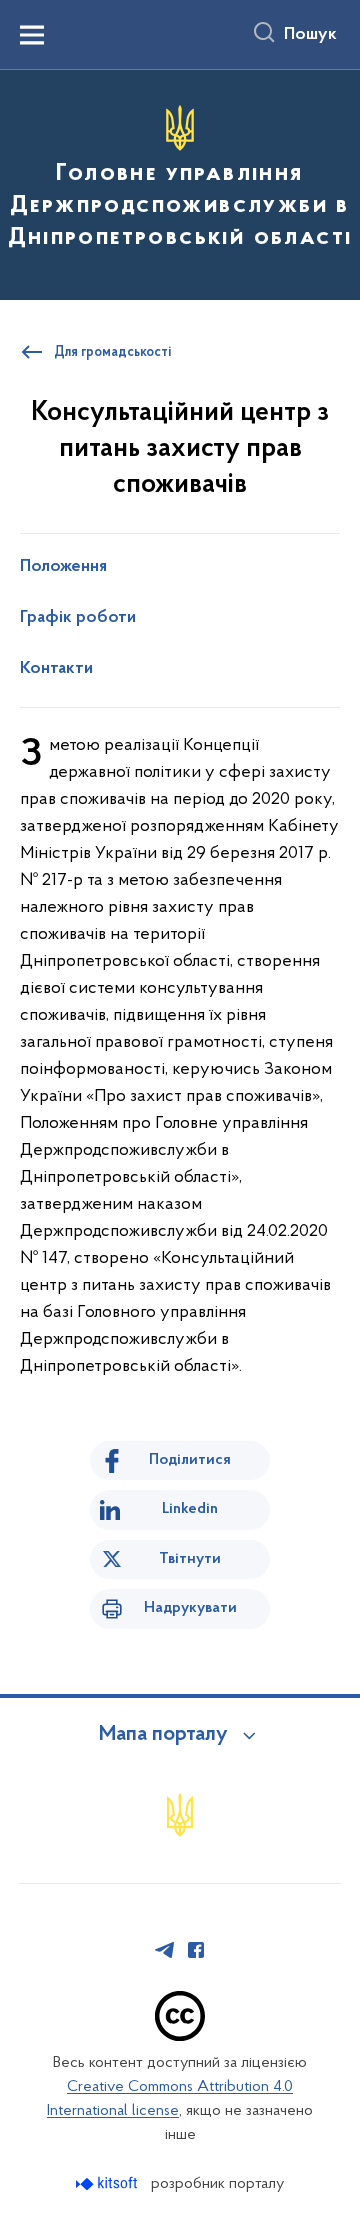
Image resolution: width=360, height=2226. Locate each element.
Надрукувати (190, 1608)
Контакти (56, 669)
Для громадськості (112, 353)
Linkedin (190, 1509)
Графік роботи (78, 618)
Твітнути (190, 1559)
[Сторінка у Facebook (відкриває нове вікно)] (196, 1950)
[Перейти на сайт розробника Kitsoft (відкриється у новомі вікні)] (108, 2183)
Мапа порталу (163, 1735)
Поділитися (190, 1460)
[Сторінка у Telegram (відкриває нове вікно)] (165, 1950)
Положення (63, 567)
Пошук (310, 35)
